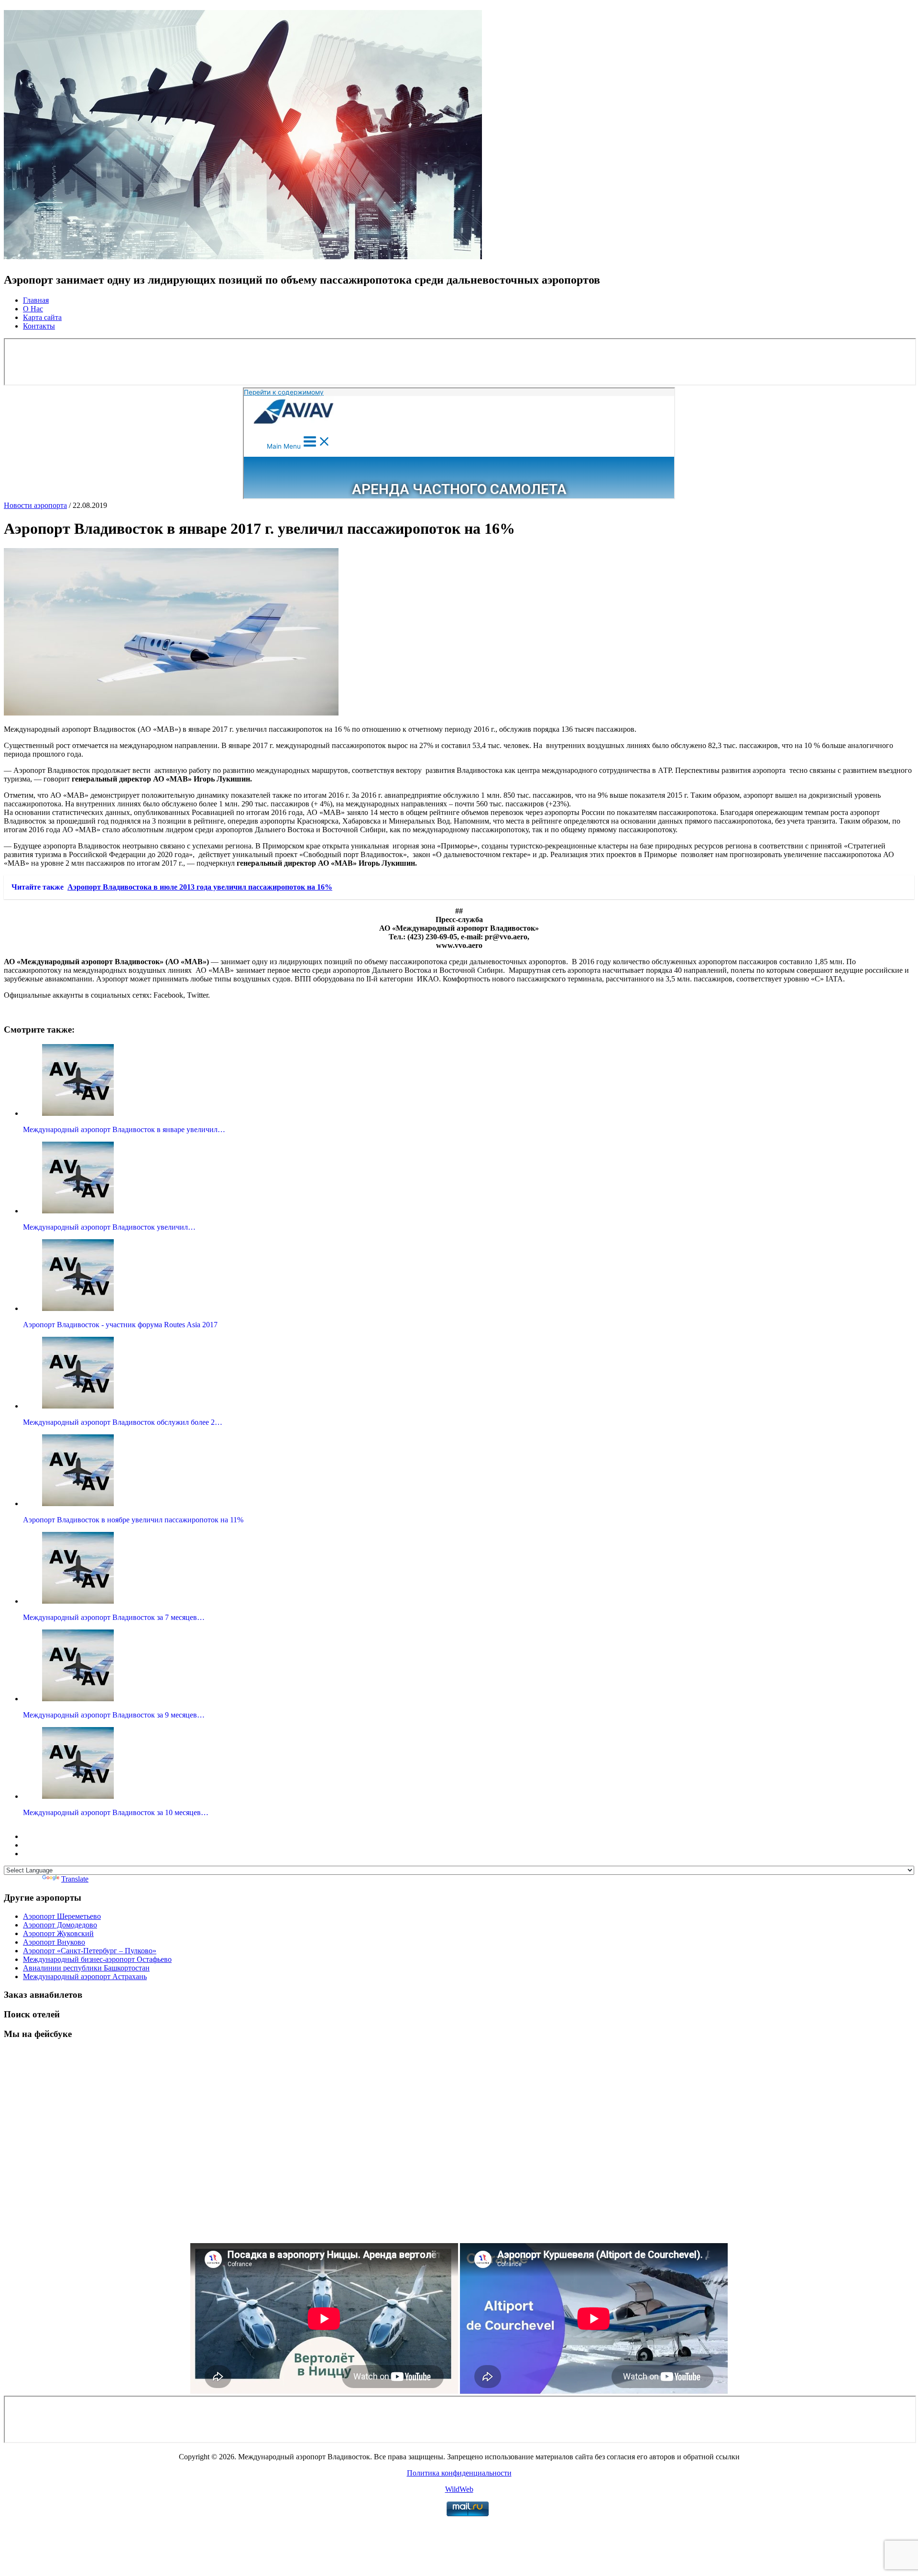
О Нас (33, 309)
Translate (75, 1879)
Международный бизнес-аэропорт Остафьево (97, 1959)
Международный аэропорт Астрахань (85, 1976)
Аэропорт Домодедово (60, 1925)
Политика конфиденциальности (459, 2473)
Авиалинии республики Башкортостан (86, 1968)
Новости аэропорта (35, 505)
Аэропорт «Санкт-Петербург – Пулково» (90, 1951)
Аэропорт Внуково (54, 1942)
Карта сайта (42, 317)
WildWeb (459, 2489)
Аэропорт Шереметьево (62, 1916)
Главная (36, 300)
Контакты (39, 326)
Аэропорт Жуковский (58, 1933)
